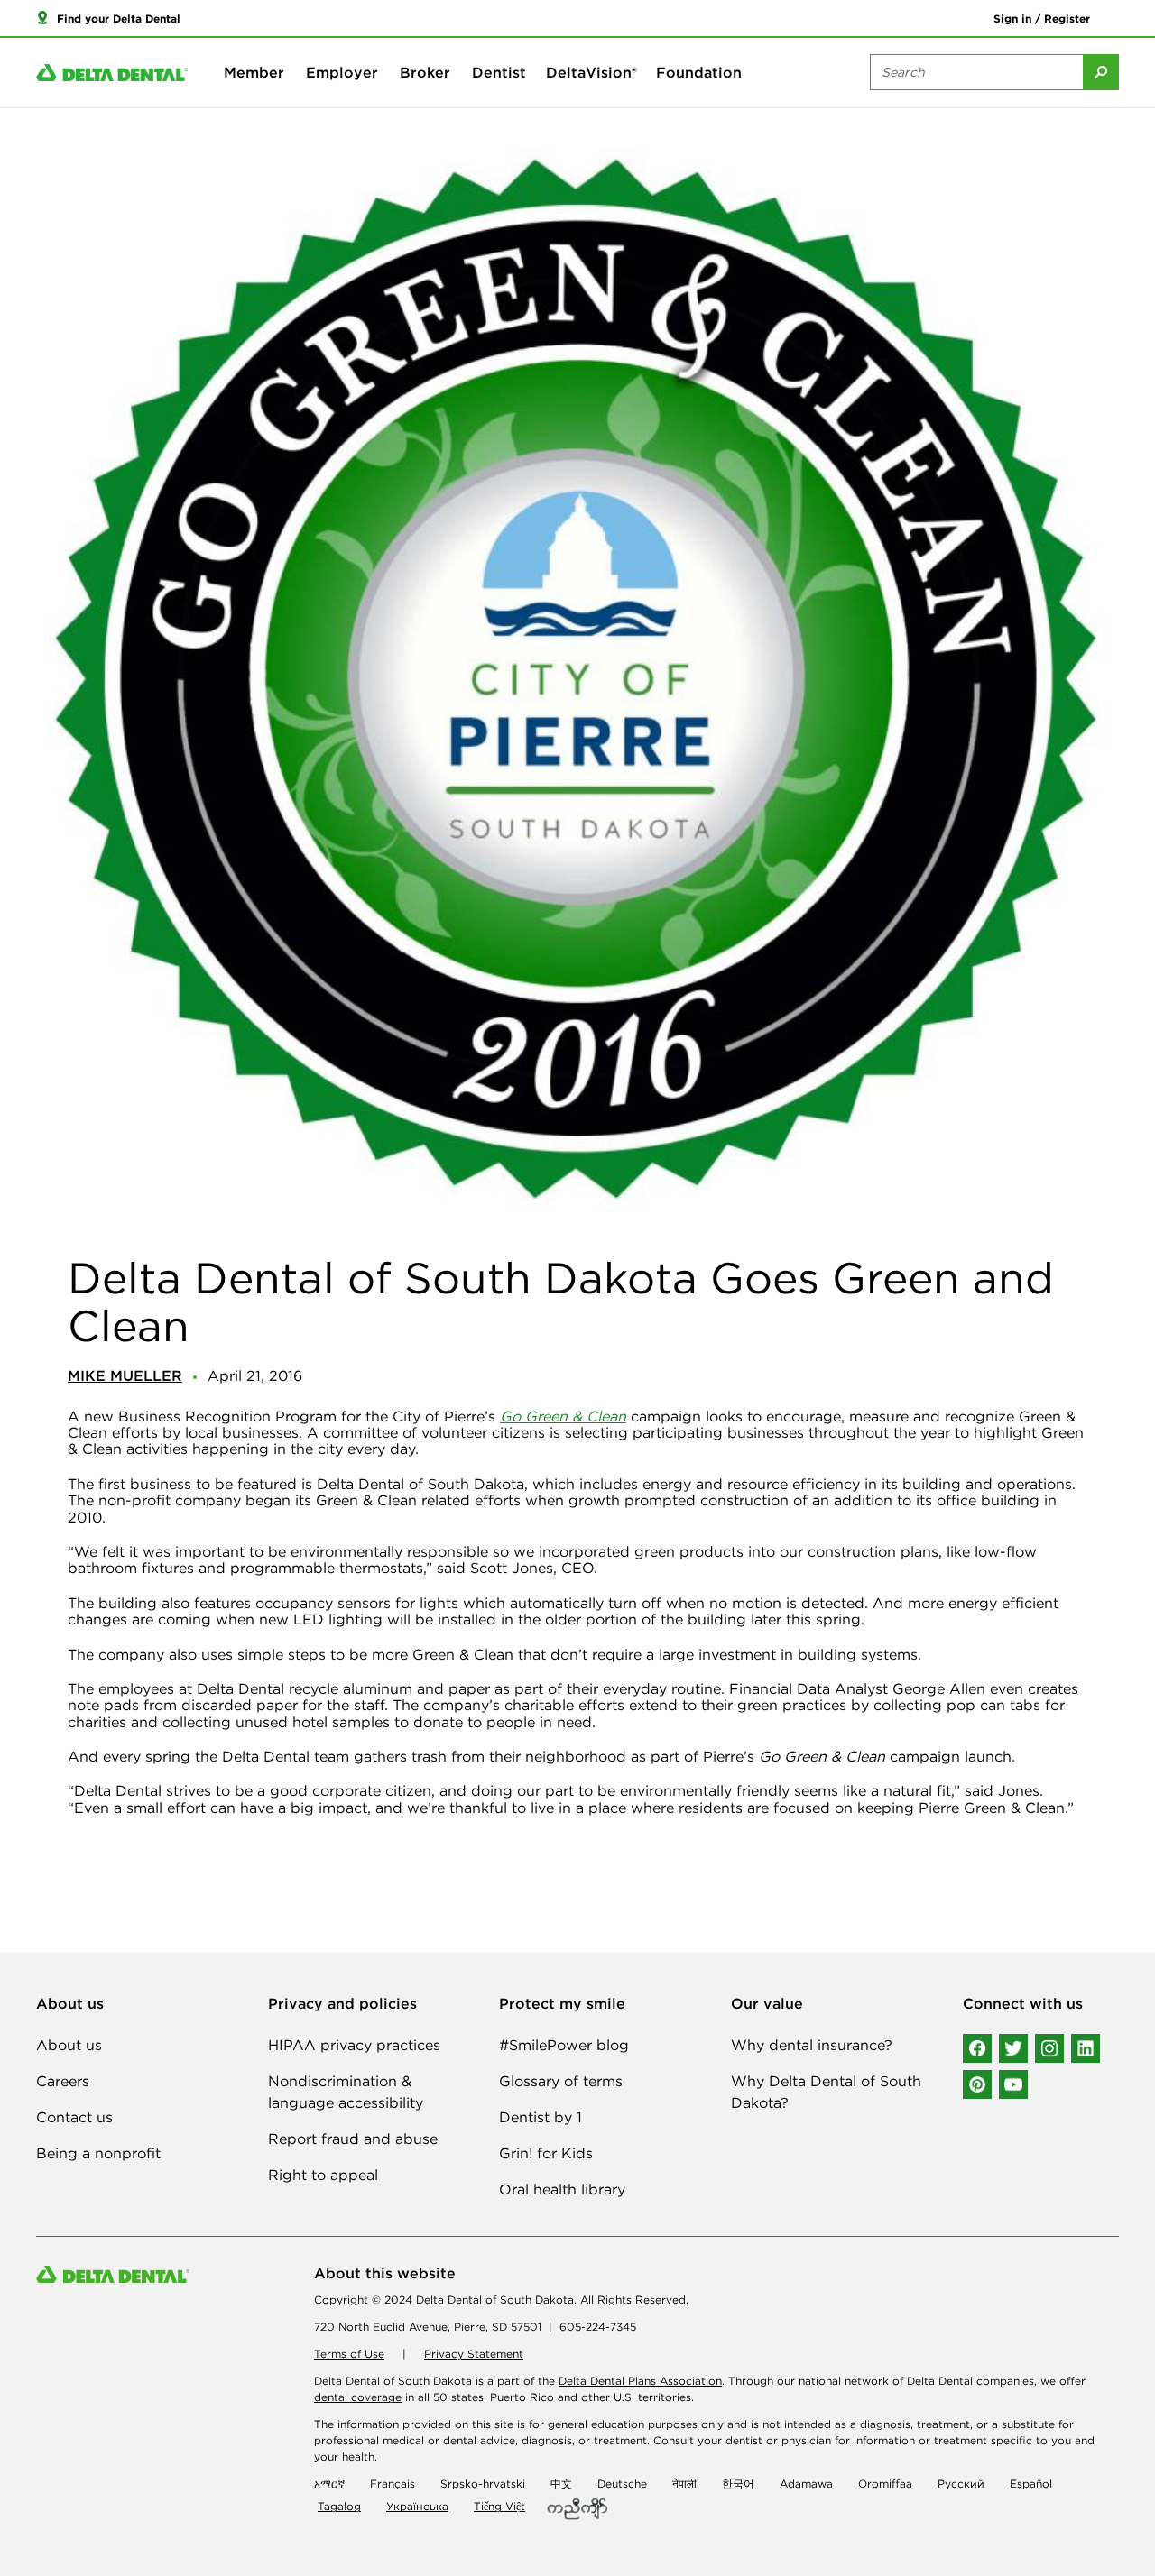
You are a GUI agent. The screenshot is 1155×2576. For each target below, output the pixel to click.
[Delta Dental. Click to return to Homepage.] (112, 73)
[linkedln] (1086, 2048)
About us (69, 2045)
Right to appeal (323, 2175)
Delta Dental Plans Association (640, 2381)
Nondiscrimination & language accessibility (346, 2092)
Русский (961, 2484)
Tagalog (339, 2506)
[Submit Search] (1101, 72)
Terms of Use (349, 2354)
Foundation (699, 72)
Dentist (499, 72)
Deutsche (622, 2484)
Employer (342, 72)
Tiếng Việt (499, 2506)
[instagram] (1049, 2048)
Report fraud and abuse (353, 2139)
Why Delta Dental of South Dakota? (826, 2092)
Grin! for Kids (546, 2153)
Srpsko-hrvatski (483, 2484)
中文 (561, 2484)
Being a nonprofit (98, 2153)
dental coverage (358, 2397)
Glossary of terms (561, 2081)
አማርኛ (329, 2484)
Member (254, 72)
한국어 (738, 2484)
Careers (63, 2081)
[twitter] (1013, 2048)
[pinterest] (977, 2084)
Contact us (74, 2117)
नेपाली (684, 2484)
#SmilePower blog (564, 2045)
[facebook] (977, 2048)
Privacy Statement (474, 2354)
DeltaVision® (591, 72)
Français (393, 2484)
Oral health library (562, 2189)
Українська (417, 2506)
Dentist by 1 (541, 2117)
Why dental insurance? (812, 2045)
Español (1031, 2484)
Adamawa (806, 2484)
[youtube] (1013, 2084)
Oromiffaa (885, 2484)
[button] (108, 18)
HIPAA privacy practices (354, 2045)
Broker (425, 72)
